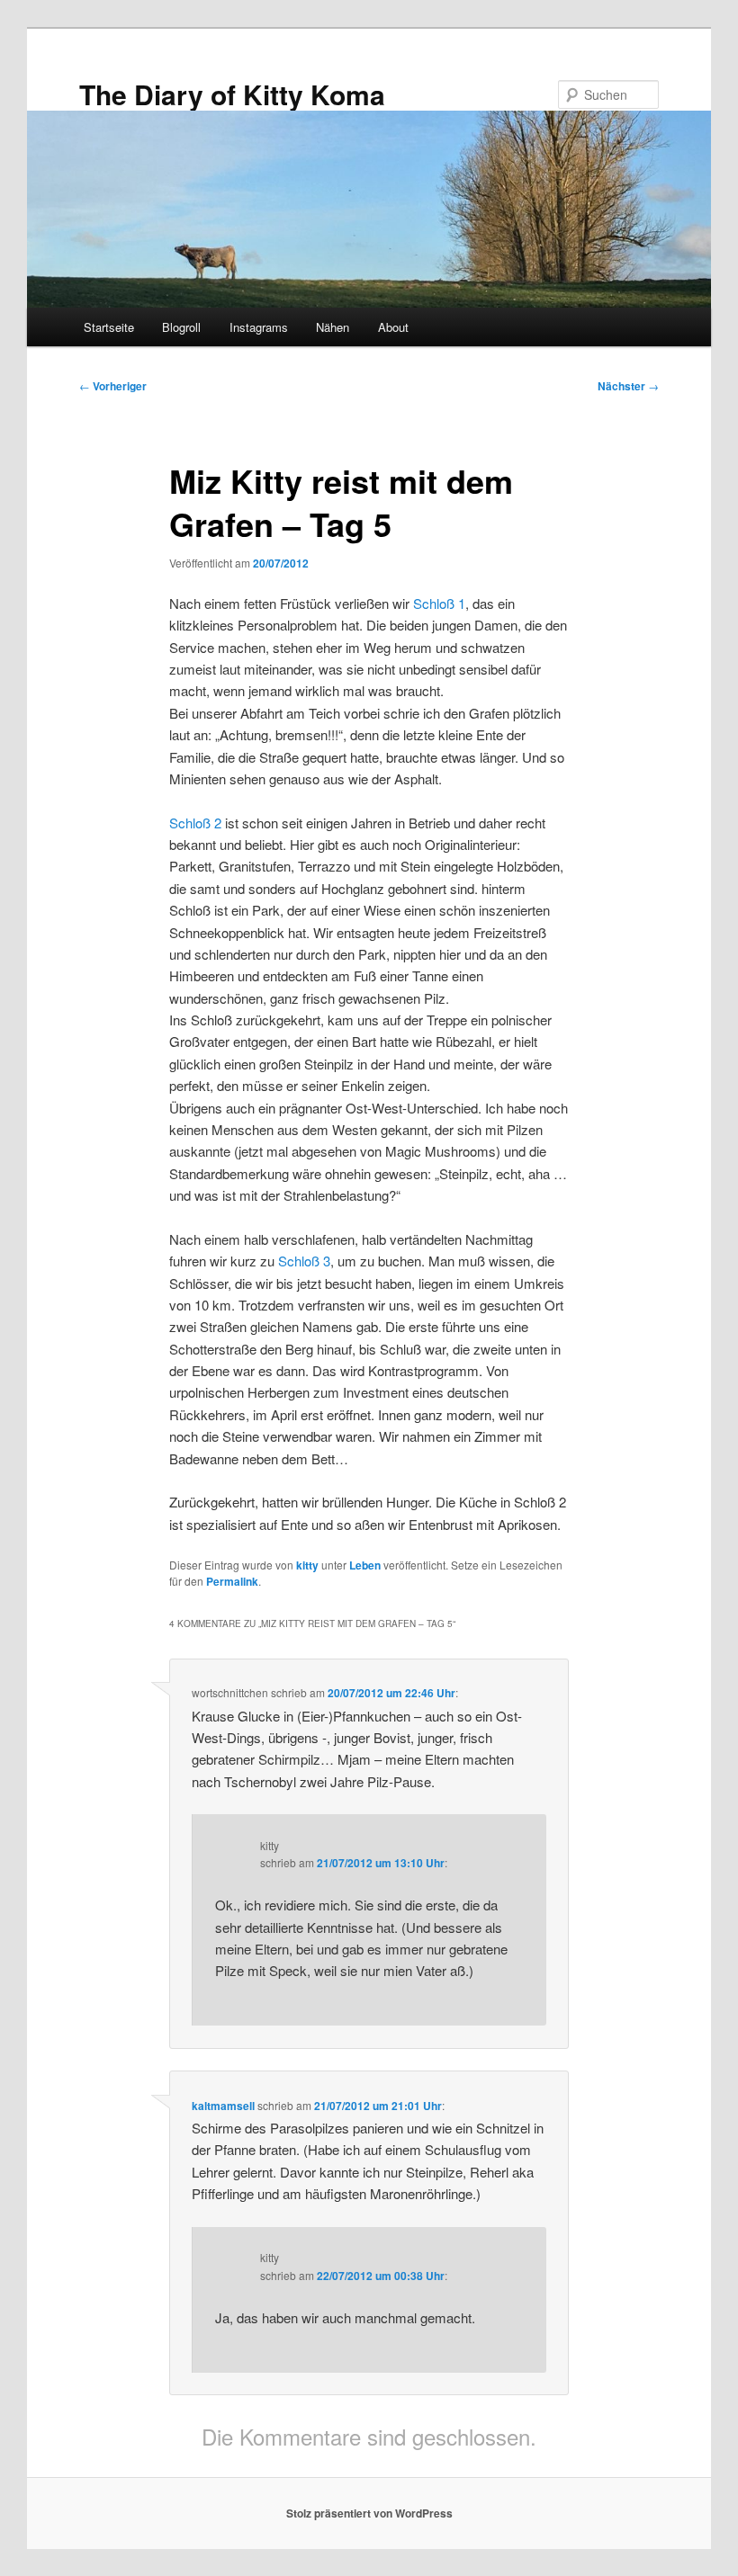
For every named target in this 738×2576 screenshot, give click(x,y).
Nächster (628, 386)
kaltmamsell (223, 2106)
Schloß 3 (304, 1261)
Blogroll (181, 327)
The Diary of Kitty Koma (232, 94)
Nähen (333, 327)
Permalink (232, 1581)
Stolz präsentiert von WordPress (369, 2513)
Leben (365, 1565)
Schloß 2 (195, 823)
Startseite (109, 327)
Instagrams (259, 327)
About (393, 327)
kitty (307, 1565)
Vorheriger (113, 386)
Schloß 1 (439, 603)
